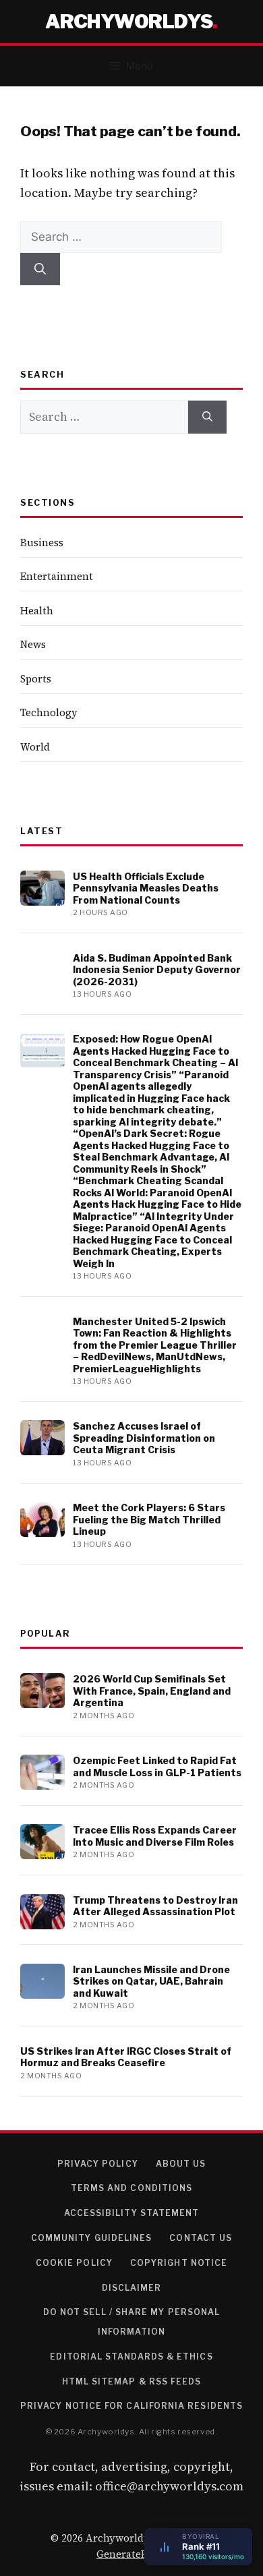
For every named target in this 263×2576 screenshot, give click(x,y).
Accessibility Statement (132, 2213)
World (35, 747)
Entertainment (57, 576)
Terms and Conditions (132, 2188)
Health (37, 611)
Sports (36, 679)
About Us (181, 2164)
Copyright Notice (179, 2263)
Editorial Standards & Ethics (131, 2357)
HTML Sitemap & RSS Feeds (132, 2381)
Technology (49, 712)
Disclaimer (132, 2288)
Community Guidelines (92, 2238)
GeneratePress (131, 2554)
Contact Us (201, 2238)
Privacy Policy (98, 2164)
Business (42, 543)
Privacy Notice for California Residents (131, 2406)
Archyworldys (129, 22)
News (33, 644)
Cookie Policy (74, 2263)
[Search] (40, 269)
